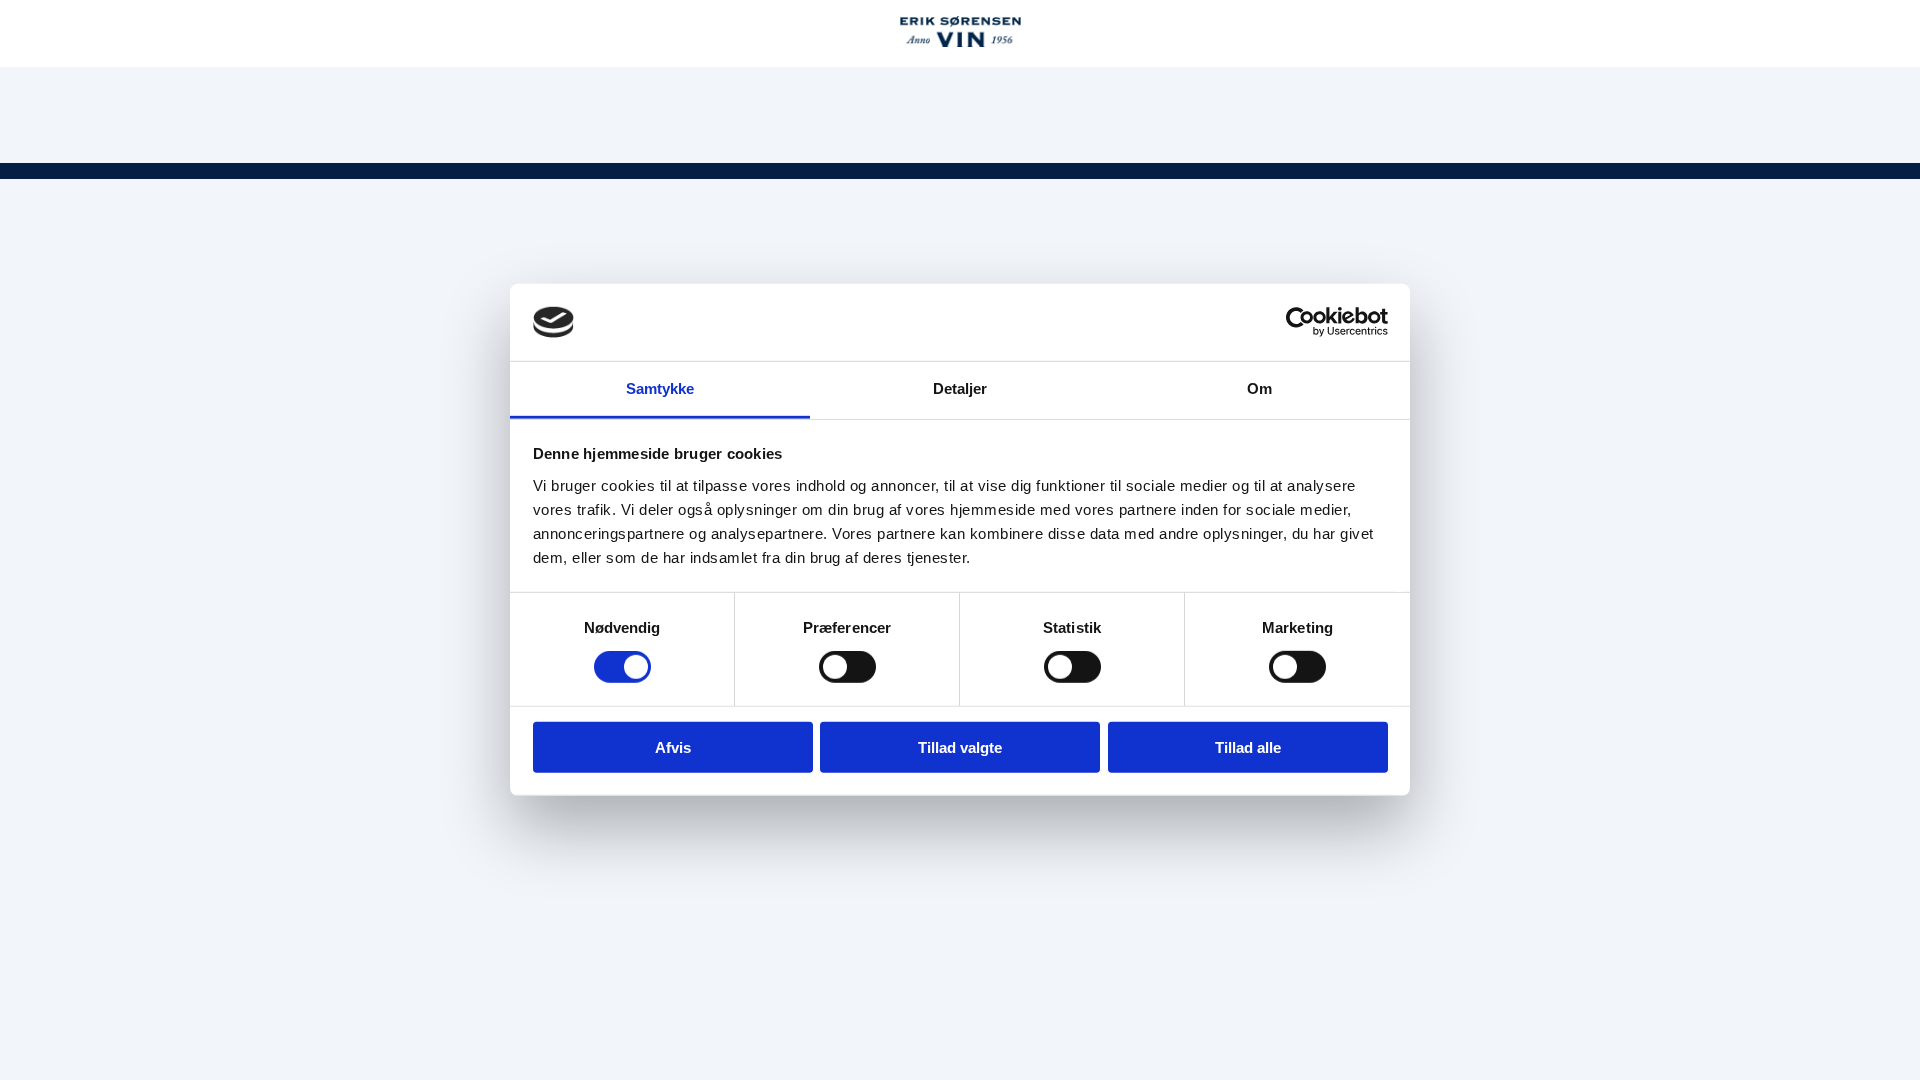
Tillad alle (1248, 746)
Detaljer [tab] (960, 388)
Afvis (673, 746)
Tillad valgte (960, 746)
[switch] (847, 667)
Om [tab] (1259, 388)
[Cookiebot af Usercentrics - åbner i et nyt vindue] (1300, 322)
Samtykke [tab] (660, 388)
